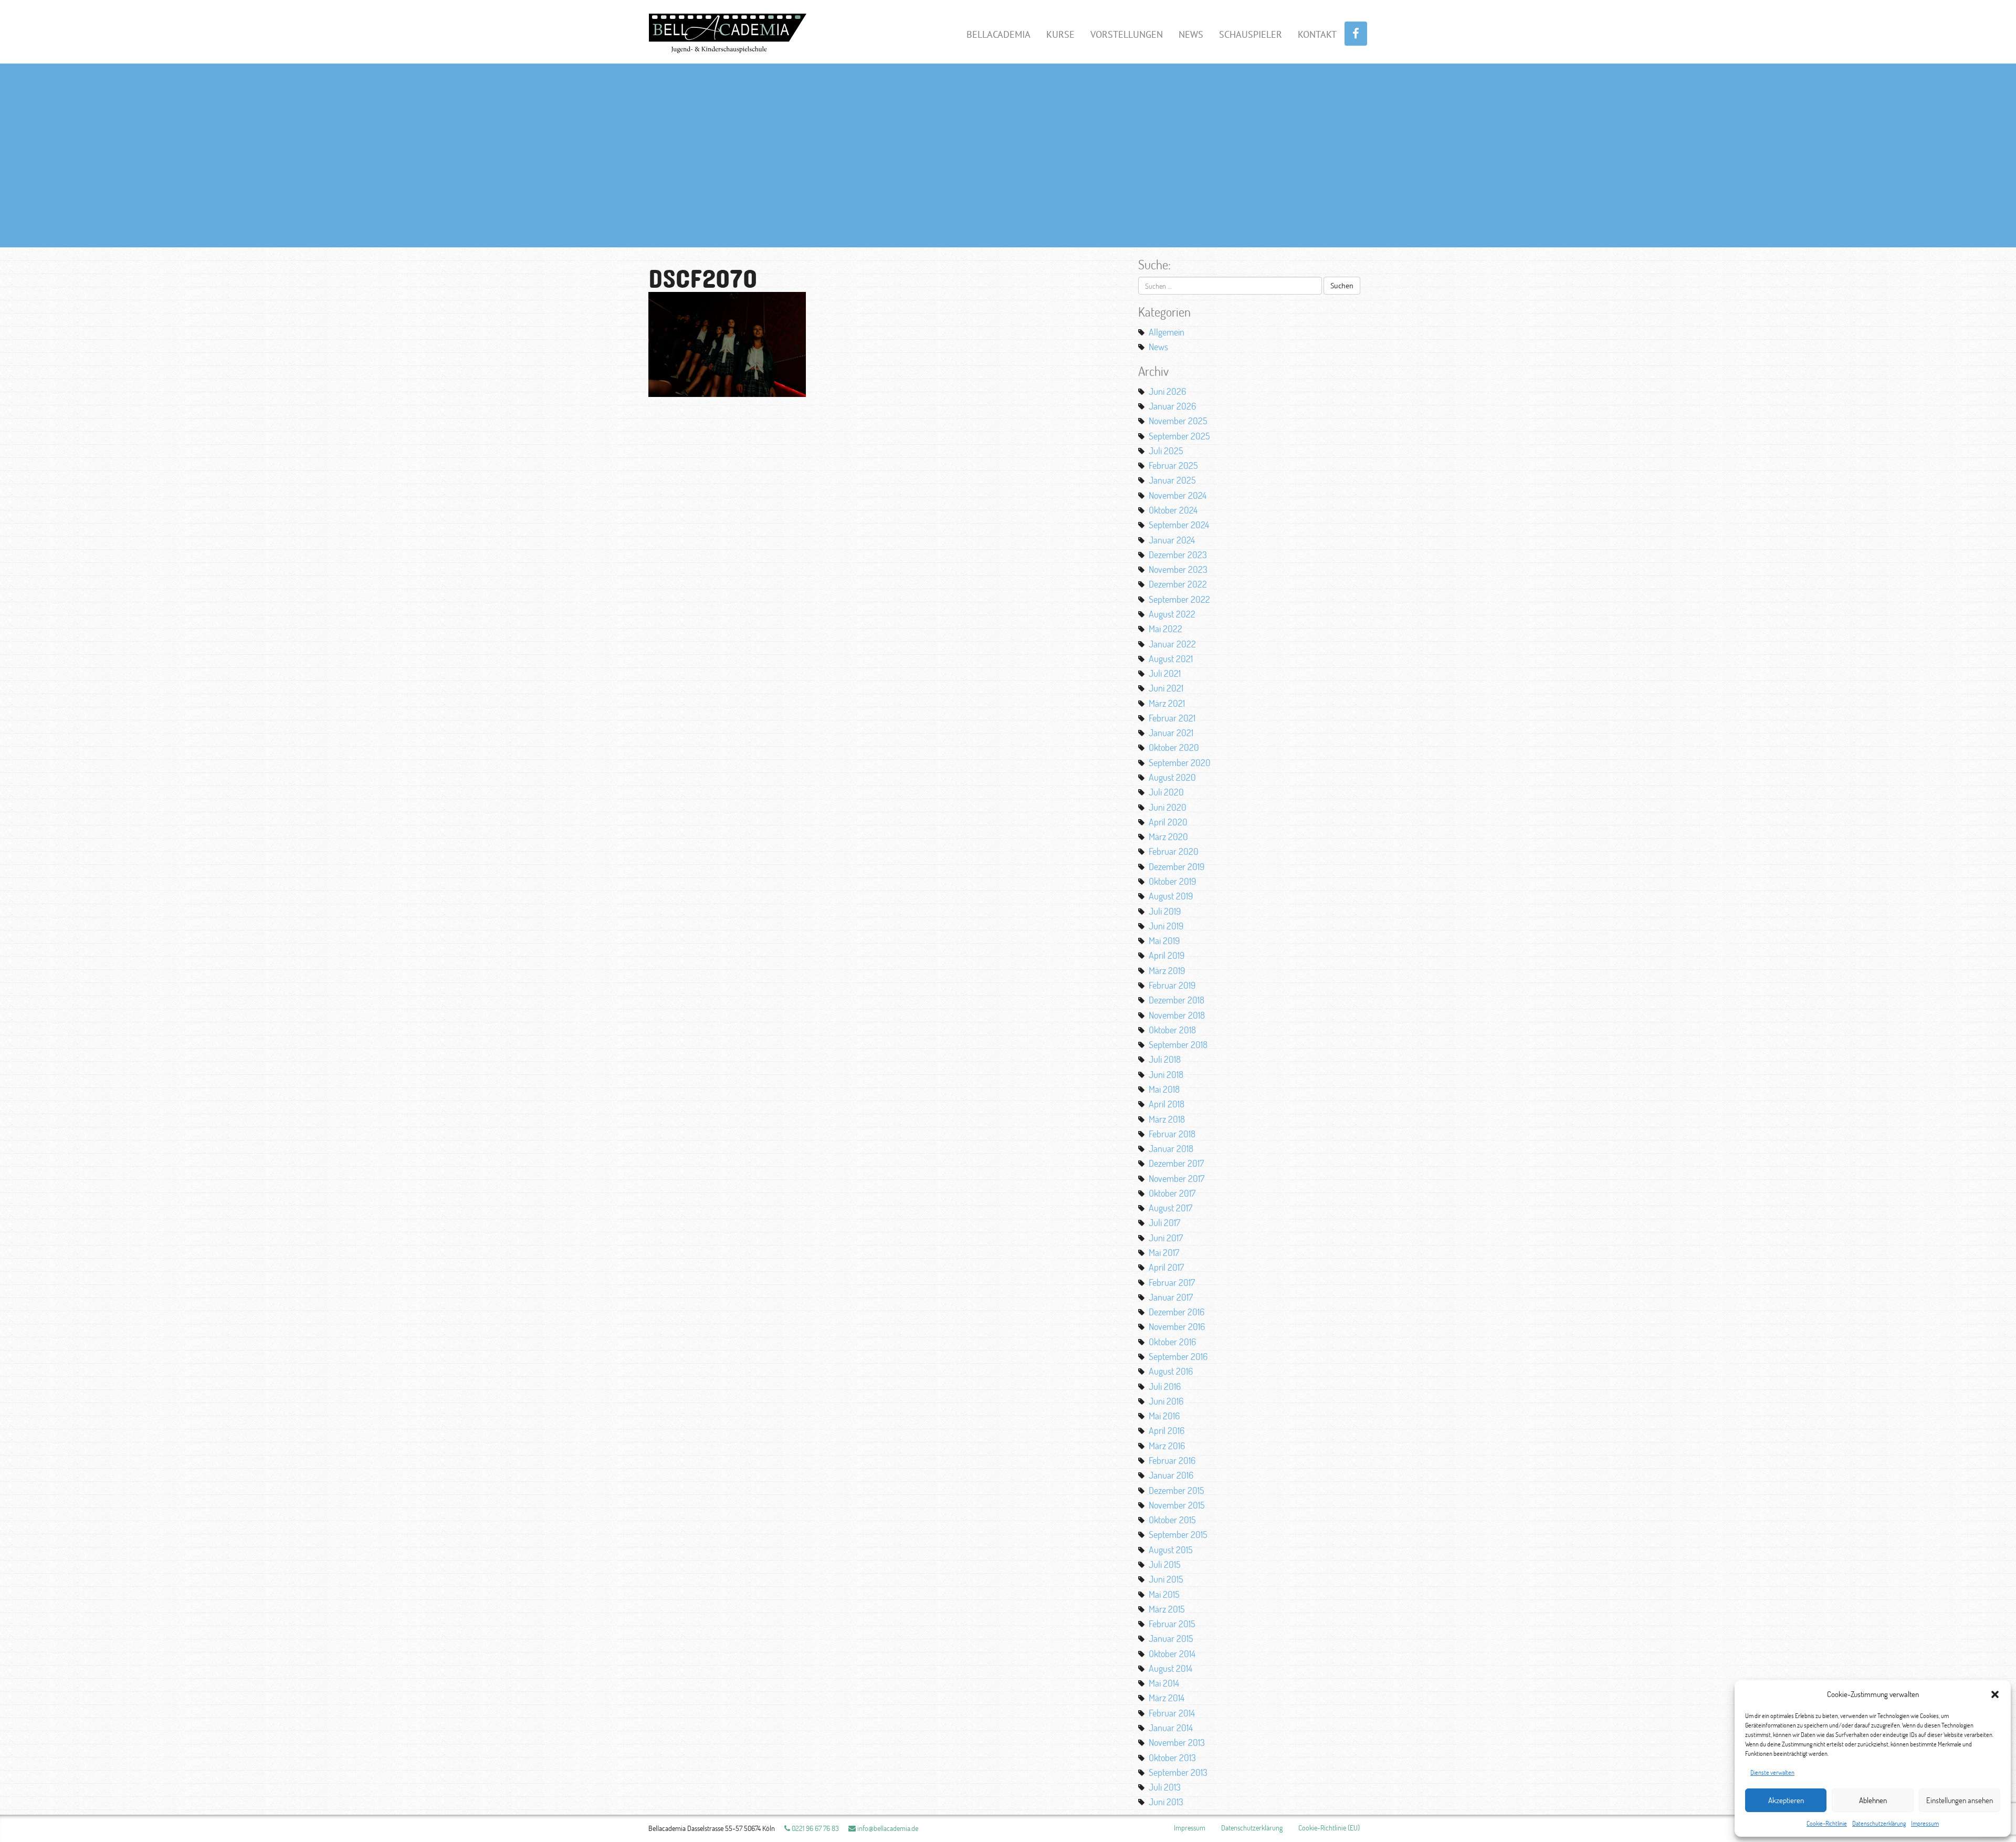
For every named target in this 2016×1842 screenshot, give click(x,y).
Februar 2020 (1174, 851)
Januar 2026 (1172, 406)
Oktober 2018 (1172, 1030)
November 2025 (1178, 421)
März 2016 (1167, 1446)
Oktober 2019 (1172, 881)
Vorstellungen (1127, 34)
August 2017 (1170, 1208)
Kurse (1060, 34)
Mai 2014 (1164, 1683)
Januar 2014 (1171, 1728)
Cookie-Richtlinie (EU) (1329, 1828)
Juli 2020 (1166, 792)
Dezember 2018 (1177, 1000)
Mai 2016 (1164, 1416)
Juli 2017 (1164, 1222)
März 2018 (1167, 1119)
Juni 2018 (1166, 1074)
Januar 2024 (1172, 540)
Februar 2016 (1172, 1460)
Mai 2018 (1164, 1089)
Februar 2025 (1173, 465)
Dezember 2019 (1177, 866)
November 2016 (1177, 1326)
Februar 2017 (1172, 1282)
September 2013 (1178, 1772)
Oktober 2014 (1172, 1653)
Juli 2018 (1165, 1059)
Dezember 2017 (1176, 1163)
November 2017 (1177, 1178)
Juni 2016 (1166, 1401)
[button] (1995, 1694)
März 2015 (1167, 1609)
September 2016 (1178, 1356)
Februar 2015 (1172, 1624)
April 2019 (1167, 955)
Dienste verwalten (1772, 1772)
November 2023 (1178, 569)
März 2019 (1167, 970)
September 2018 (1178, 1044)
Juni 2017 (1166, 1238)
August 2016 (1171, 1371)
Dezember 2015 (1177, 1490)
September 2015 (1178, 1534)
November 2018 (1177, 1015)
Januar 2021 (1171, 732)
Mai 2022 (1165, 629)
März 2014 (1167, 1698)
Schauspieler (1251, 34)
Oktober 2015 (1172, 1520)
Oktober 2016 (1172, 1342)
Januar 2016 (1171, 1475)
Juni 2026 (1167, 391)
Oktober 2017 (1172, 1193)
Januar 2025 (1172, 480)
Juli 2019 (1165, 911)
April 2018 (1167, 1104)
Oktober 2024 (1173, 510)
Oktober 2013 (1172, 1757)
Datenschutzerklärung (1879, 1823)
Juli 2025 (1166, 451)
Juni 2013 (1166, 1802)
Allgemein (1167, 332)
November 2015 (1177, 1505)
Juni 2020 (1168, 807)
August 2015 (1171, 1550)
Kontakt (1317, 34)
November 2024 (1178, 495)
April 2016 (1167, 1430)
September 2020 (1180, 762)
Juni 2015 (1166, 1579)
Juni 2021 (1166, 688)
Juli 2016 (1165, 1386)
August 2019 (1171, 896)
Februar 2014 (1172, 1713)
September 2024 (1179, 525)
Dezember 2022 (1178, 584)
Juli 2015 (1165, 1564)
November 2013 (1177, 1742)
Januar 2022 (1172, 644)
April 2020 (1168, 822)
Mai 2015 (1164, 1594)
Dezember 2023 (1178, 554)
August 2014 (1170, 1668)
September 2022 (1179, 599)
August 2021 (1171, 658)
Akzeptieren (1786, 1800)
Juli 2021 (1165, 673)
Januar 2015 (1171, 1638)
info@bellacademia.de (887, 1828)
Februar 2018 (1172, 1134)
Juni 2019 (1166, 926)
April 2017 (1166, 1267)
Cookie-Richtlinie (1827, 1823)
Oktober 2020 (1174, 747)
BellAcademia (999, 34)
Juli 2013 (1165, 1787)
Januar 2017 (1171, 1297)
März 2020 (1168, 836)
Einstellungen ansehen (1960, 1800)
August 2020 (1172, 777)
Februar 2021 (1172, 718)
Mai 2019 (1164, 940)
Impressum (1925, 1823)
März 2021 (1167, 703)
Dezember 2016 (1177, 1312)
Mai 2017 (1164, 1252)
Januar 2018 (1171, 1148)
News (1191, 34)
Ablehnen (1873, 1800)
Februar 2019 (1172, 985)
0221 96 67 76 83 (815, 1828)
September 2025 (1179, 436)
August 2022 (1172, 614)
